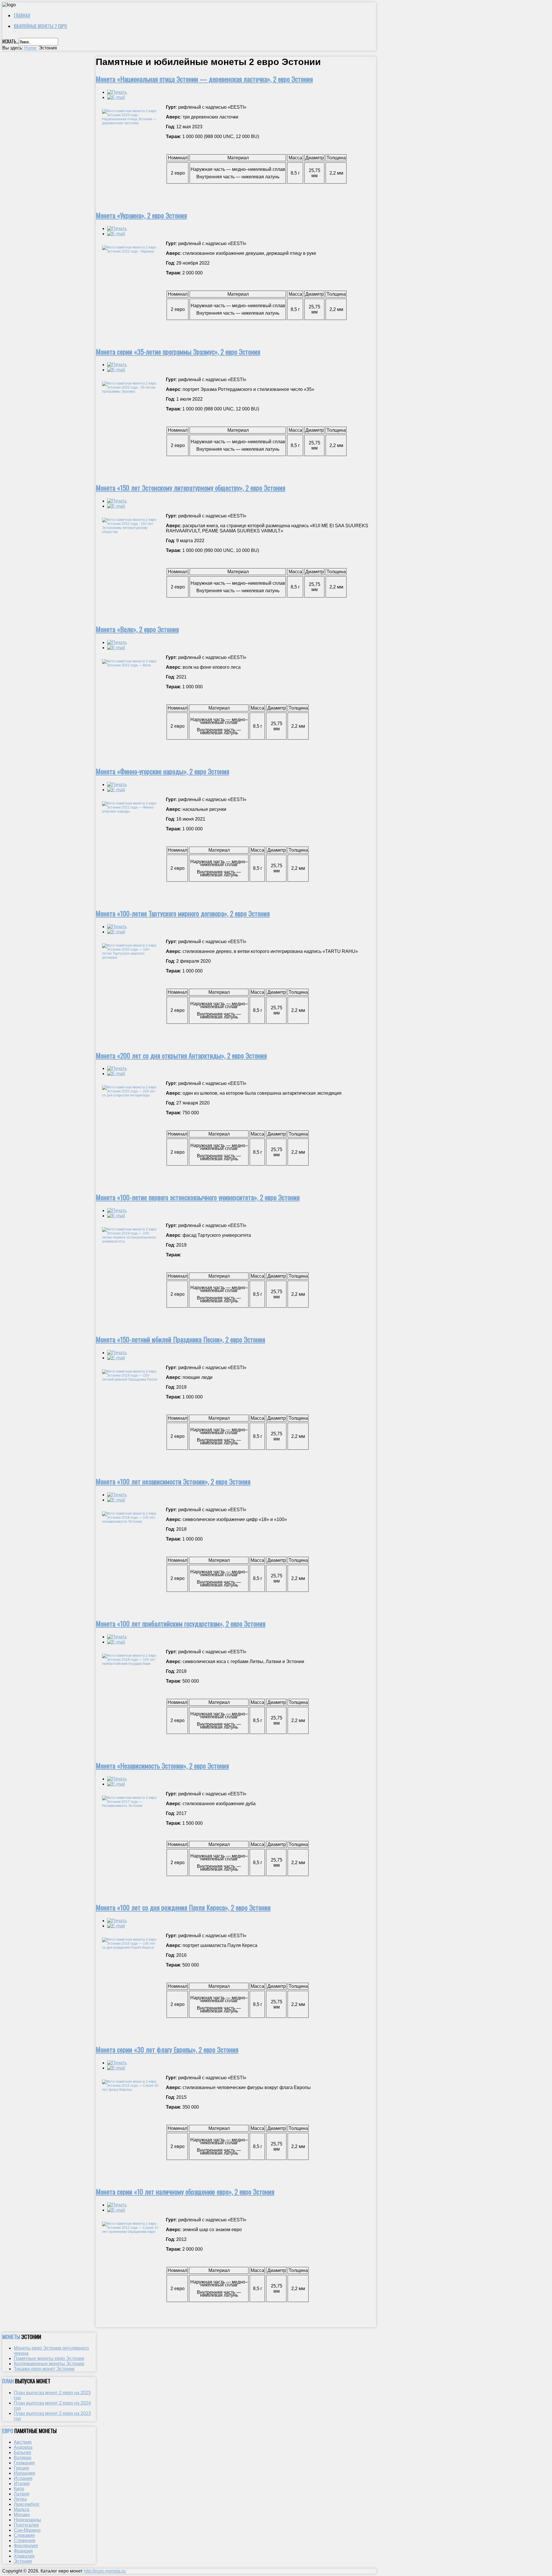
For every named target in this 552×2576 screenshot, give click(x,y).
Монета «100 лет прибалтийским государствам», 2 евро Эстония (181, 1623)
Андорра (23, 2447)
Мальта (22, 2509)
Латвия (22, 2494)
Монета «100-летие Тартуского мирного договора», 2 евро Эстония (183, 913)
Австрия (23, 2442)
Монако (22, 2515)
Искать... (10, 41)
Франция (23, 2551)
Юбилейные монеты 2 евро (40, 26)
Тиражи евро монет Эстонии (44, 2369)
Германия (24, 2463)
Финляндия (26, 2546)
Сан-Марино (27, 2530)
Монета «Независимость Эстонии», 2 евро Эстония (162, 1765)
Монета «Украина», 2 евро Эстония (141, 215)
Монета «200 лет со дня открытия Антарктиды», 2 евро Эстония (181, 1055)
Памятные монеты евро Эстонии (49, 2358)
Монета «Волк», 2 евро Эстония (137, 629)
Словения (25, 2540)
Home (30, 48)
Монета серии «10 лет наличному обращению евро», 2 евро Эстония (185, 2191)
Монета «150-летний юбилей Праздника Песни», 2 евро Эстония (180, 1339)
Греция (21, 2468)
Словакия (24, 2535)
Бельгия (22, 2452)
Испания (23, 2478)
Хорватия (24, 2556)
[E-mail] (116, 97)
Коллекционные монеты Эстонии (49, 2364)
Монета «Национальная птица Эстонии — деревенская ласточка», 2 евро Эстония (204, 79)
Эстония (23, 2561)
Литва (20, 2499)
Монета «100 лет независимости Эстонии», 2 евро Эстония (173, 1481)
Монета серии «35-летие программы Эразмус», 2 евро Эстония (178, 351)
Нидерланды (27, 2520)
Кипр (19, 2489)
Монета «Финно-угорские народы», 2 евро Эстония (162, 771)
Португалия (26, 2525)
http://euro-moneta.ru (105, 2571)
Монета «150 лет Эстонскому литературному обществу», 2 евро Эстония (190, 488)
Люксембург (27, 2504)
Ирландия (24, 2473)
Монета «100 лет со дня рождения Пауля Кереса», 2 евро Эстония (183, 1907)
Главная (22, 16)
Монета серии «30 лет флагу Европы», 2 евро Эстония (167, 2049)
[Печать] (117, 92)
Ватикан (23, 2458)
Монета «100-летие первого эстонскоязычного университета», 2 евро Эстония (198, 1197)
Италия (22, 2484)
